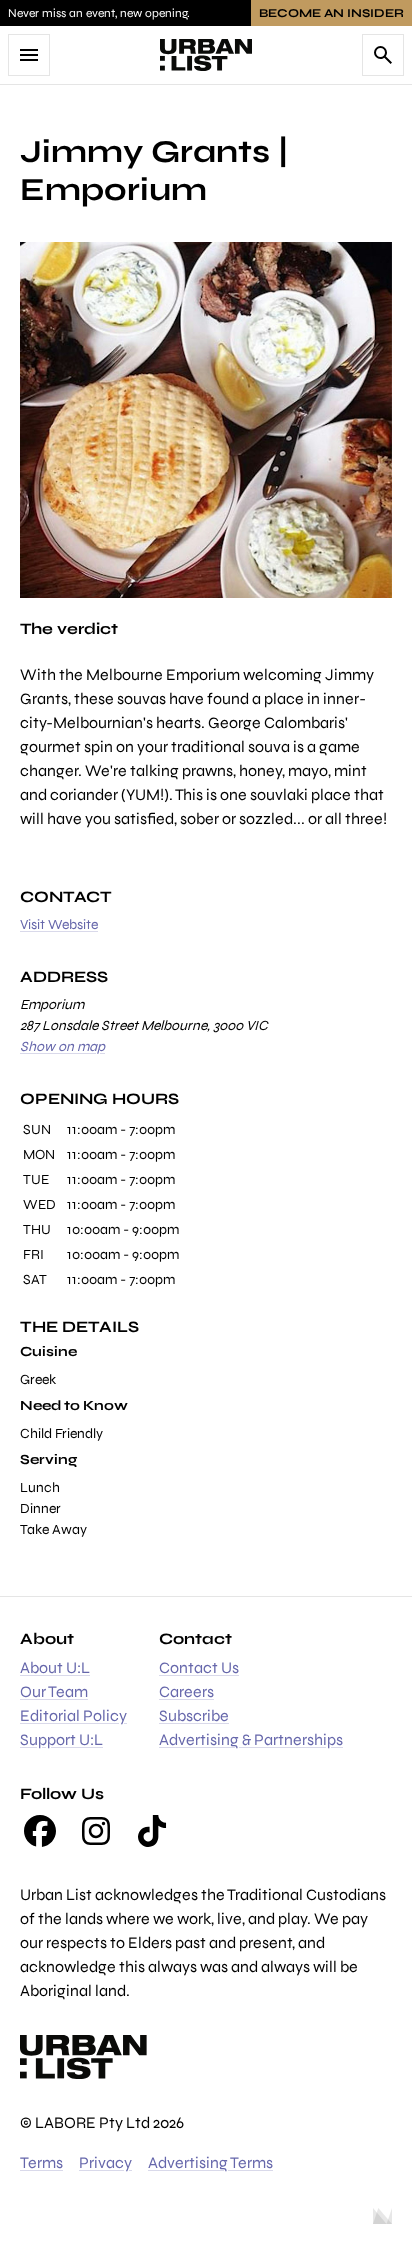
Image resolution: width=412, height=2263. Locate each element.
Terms (41, 2162)
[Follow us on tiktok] (152, 1831)
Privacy (105, 2162)
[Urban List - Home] (206, 55)
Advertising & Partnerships (251, 1739)
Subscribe (194, 1715)
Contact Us (199, 1667)
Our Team (54, 1691)
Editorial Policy (73, 1715)
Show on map (62, 1046)
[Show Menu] (29, 55)
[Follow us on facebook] (40, 1831)
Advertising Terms (210, 2162)
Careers (186, 1691)
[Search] (383, 55)
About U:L (55, 1667)
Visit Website (59, 924)
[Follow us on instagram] (96, 1831)
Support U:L (61, 1739)
